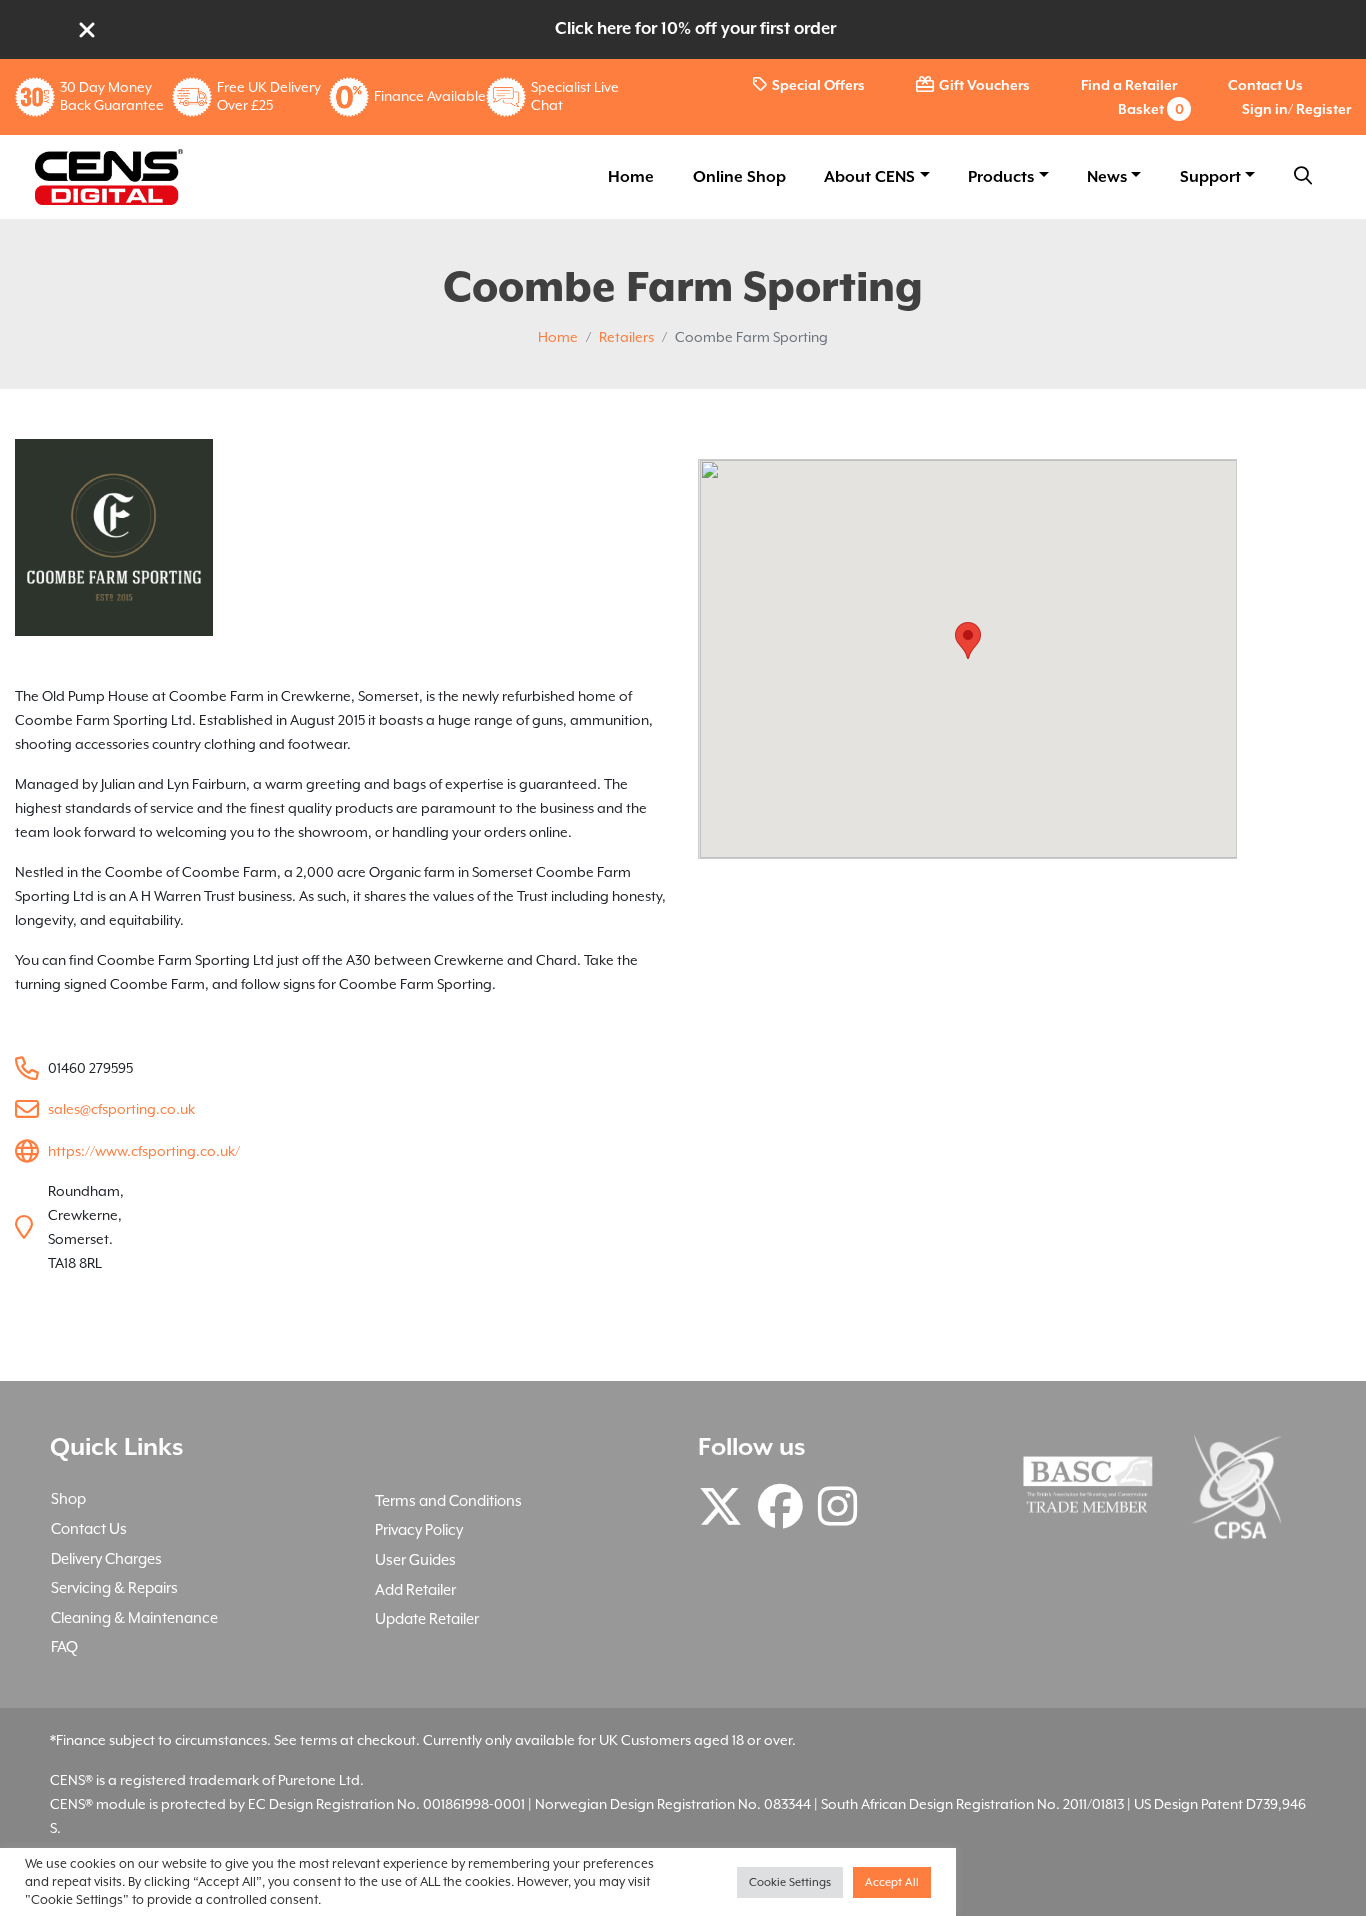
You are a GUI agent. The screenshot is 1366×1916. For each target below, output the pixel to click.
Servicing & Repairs (114, 1587)
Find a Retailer (1129, 85)
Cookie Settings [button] (790, 1882)
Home (631, 177)
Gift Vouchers (984, 85)
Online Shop (739, 177)
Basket (1151, 109)
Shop (68, 1498)
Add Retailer (415, 1589)
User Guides (415, 1559)
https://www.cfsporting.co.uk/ (144, 1151)
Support (1210, 177)
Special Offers (818, 85)
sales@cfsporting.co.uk (121, 1109)
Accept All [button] (892, 1882)
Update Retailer (427, 1618)
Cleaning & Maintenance (134, 1617)
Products (1001, 177)
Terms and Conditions (448, 1500)
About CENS (869, 177)
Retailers (626, 337)
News (1107, 177)
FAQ (64, 1646)
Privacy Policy (419, 1529)
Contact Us (1265, 85)
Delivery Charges (106, 1558)
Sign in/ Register (1296, 109)
